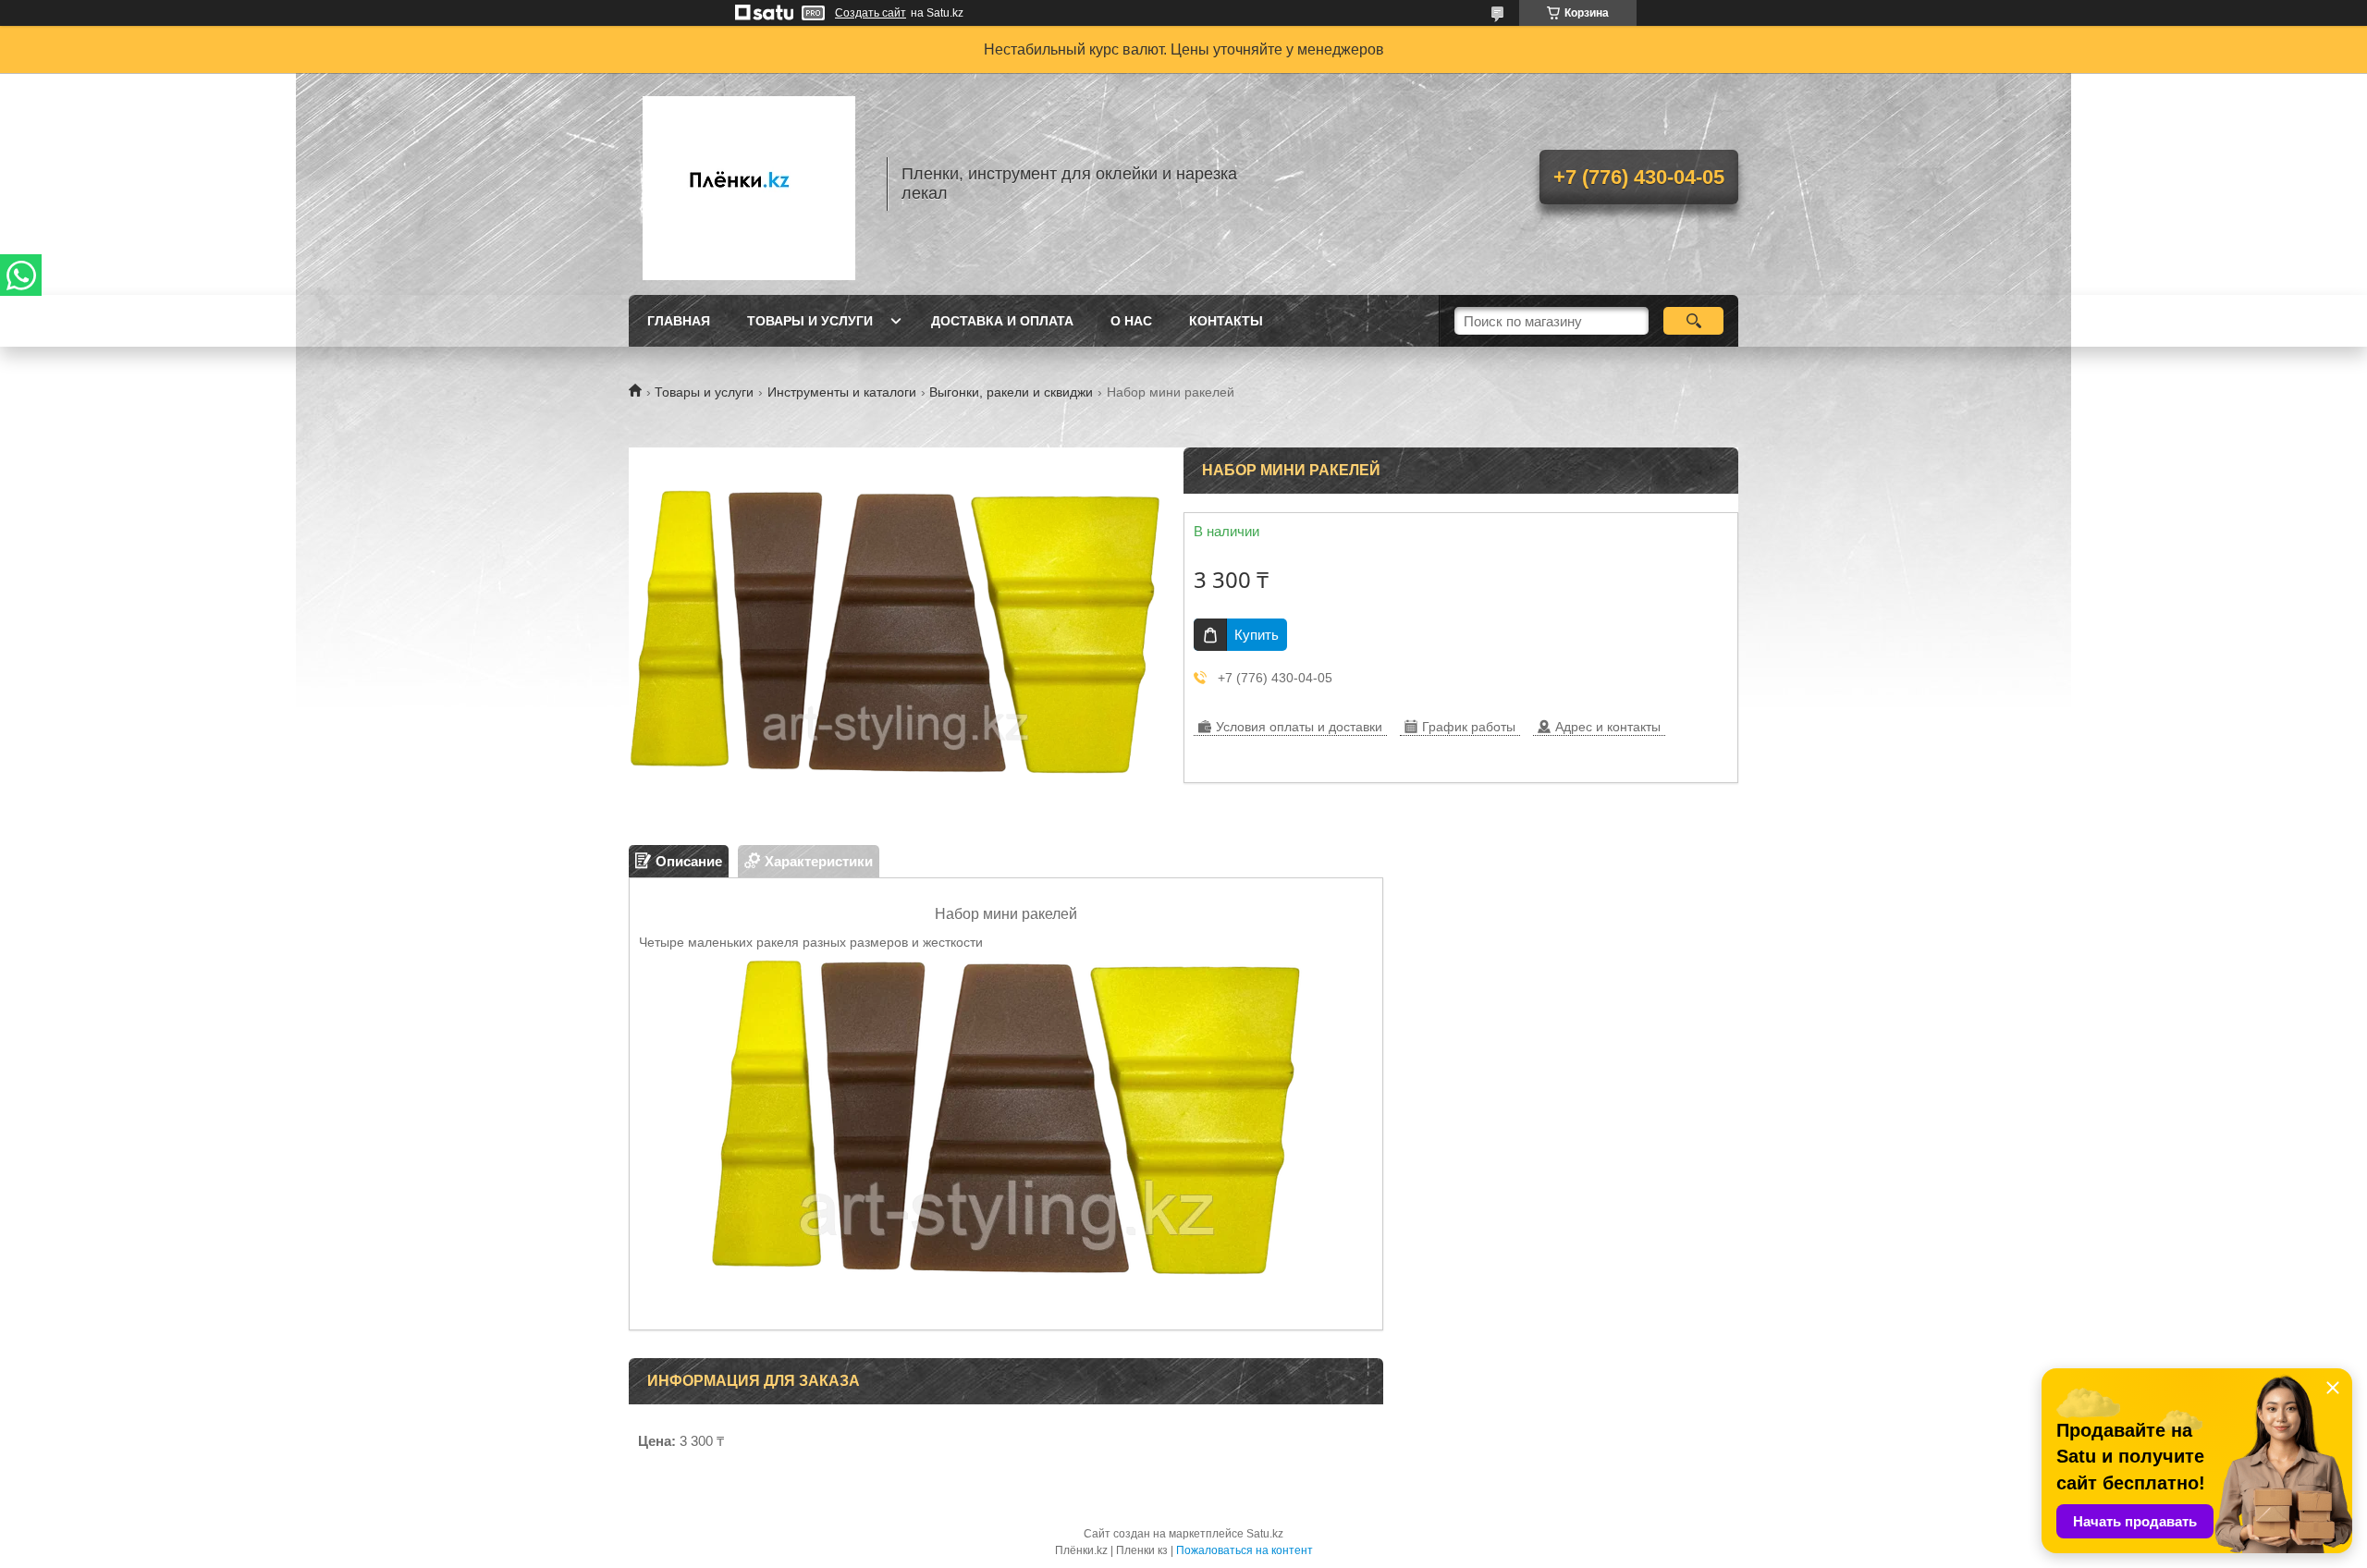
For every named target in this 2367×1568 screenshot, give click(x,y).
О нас (1131, 321)
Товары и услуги (810, 321)
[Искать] (1693, 321)
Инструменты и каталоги (842, 392)
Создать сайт (871, 13)
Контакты (1226, 321)
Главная (679, 321)
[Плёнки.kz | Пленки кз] (749, 184)
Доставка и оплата (1002, 321)
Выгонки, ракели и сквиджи (1011, 392)
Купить (1257, 635)
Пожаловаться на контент (1245, 1550)
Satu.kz (1265, 1534)
